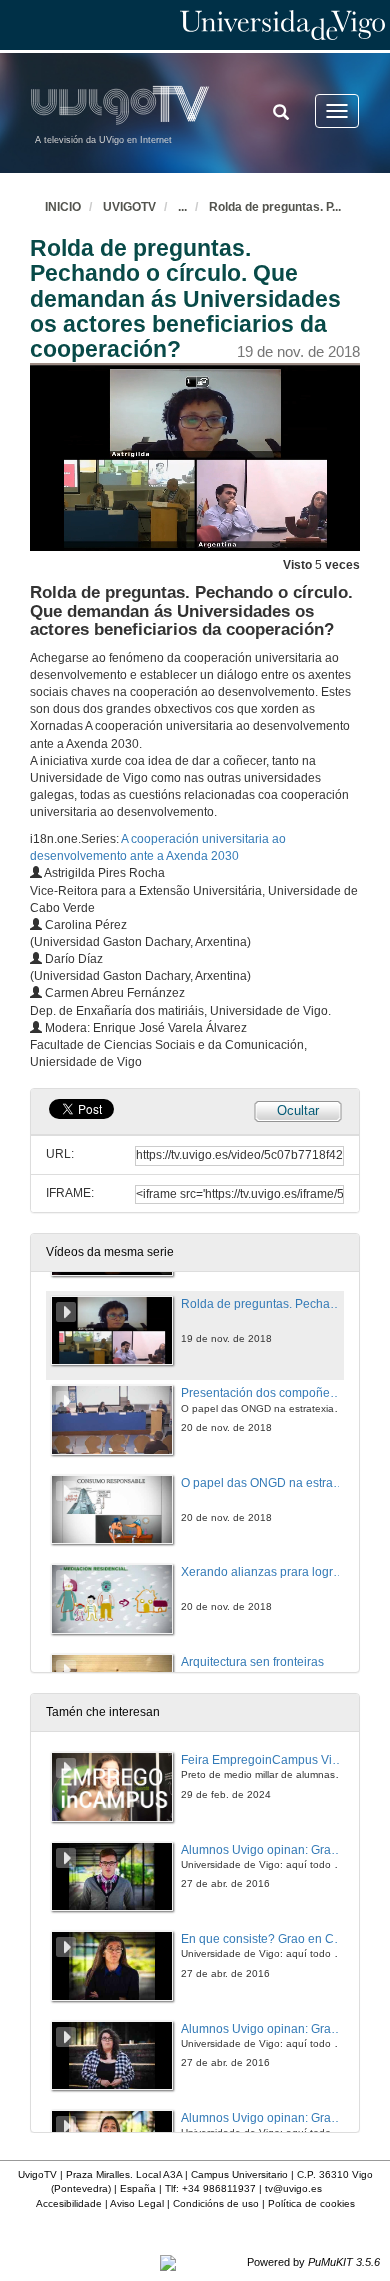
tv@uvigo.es (293, 2188)
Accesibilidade (69, 2203)
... (182, 207)
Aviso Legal (137, 2203)
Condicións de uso (216, 2203)
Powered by (313, 2262)
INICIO (63, 207)
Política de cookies (311, 2203)
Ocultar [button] (298, 1110)
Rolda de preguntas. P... (275, 207)
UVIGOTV (129, 207)
